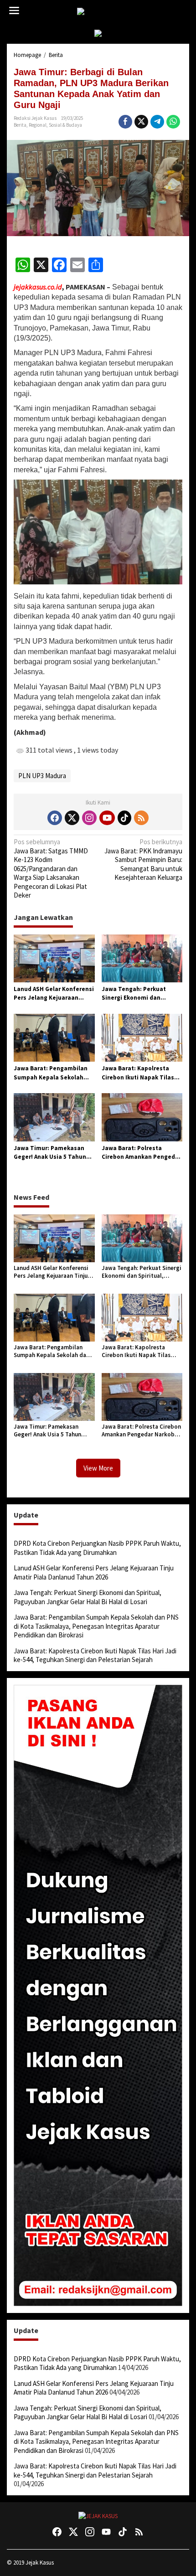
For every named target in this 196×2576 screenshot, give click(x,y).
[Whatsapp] (173, 122)
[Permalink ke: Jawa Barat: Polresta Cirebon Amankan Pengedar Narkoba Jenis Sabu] (142, 1117)
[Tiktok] (124, 818)
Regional (38, 125)
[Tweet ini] (141, 122)
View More (98, 1468)
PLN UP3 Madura (42, 776)
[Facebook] (55, 818)
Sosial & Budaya (65, 125)
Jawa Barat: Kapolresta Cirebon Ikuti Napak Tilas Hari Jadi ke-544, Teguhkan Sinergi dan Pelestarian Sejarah (140, 1073)
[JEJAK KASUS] (100, 12)
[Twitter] (72, 818)
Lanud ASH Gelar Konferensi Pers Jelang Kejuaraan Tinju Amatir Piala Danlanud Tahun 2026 (54, 994)
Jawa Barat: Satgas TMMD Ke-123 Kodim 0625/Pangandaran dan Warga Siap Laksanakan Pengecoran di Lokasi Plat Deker (51, 868)
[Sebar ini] (125, 122)
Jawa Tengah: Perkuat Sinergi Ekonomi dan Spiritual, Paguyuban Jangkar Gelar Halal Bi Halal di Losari (142, 994)
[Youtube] (107, 818)
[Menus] (14, 11)
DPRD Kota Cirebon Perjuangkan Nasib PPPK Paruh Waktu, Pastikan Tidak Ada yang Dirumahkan (97, 1548)
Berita (20, 125)
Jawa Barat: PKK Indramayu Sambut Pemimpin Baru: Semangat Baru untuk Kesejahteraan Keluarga (143, 860)
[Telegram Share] (157, 122)
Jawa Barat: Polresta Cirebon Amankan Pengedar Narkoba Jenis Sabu (141, 1153)
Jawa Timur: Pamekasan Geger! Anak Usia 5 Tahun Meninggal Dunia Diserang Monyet (52, 1153)
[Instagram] (89, 818)
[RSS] (141, 818)
